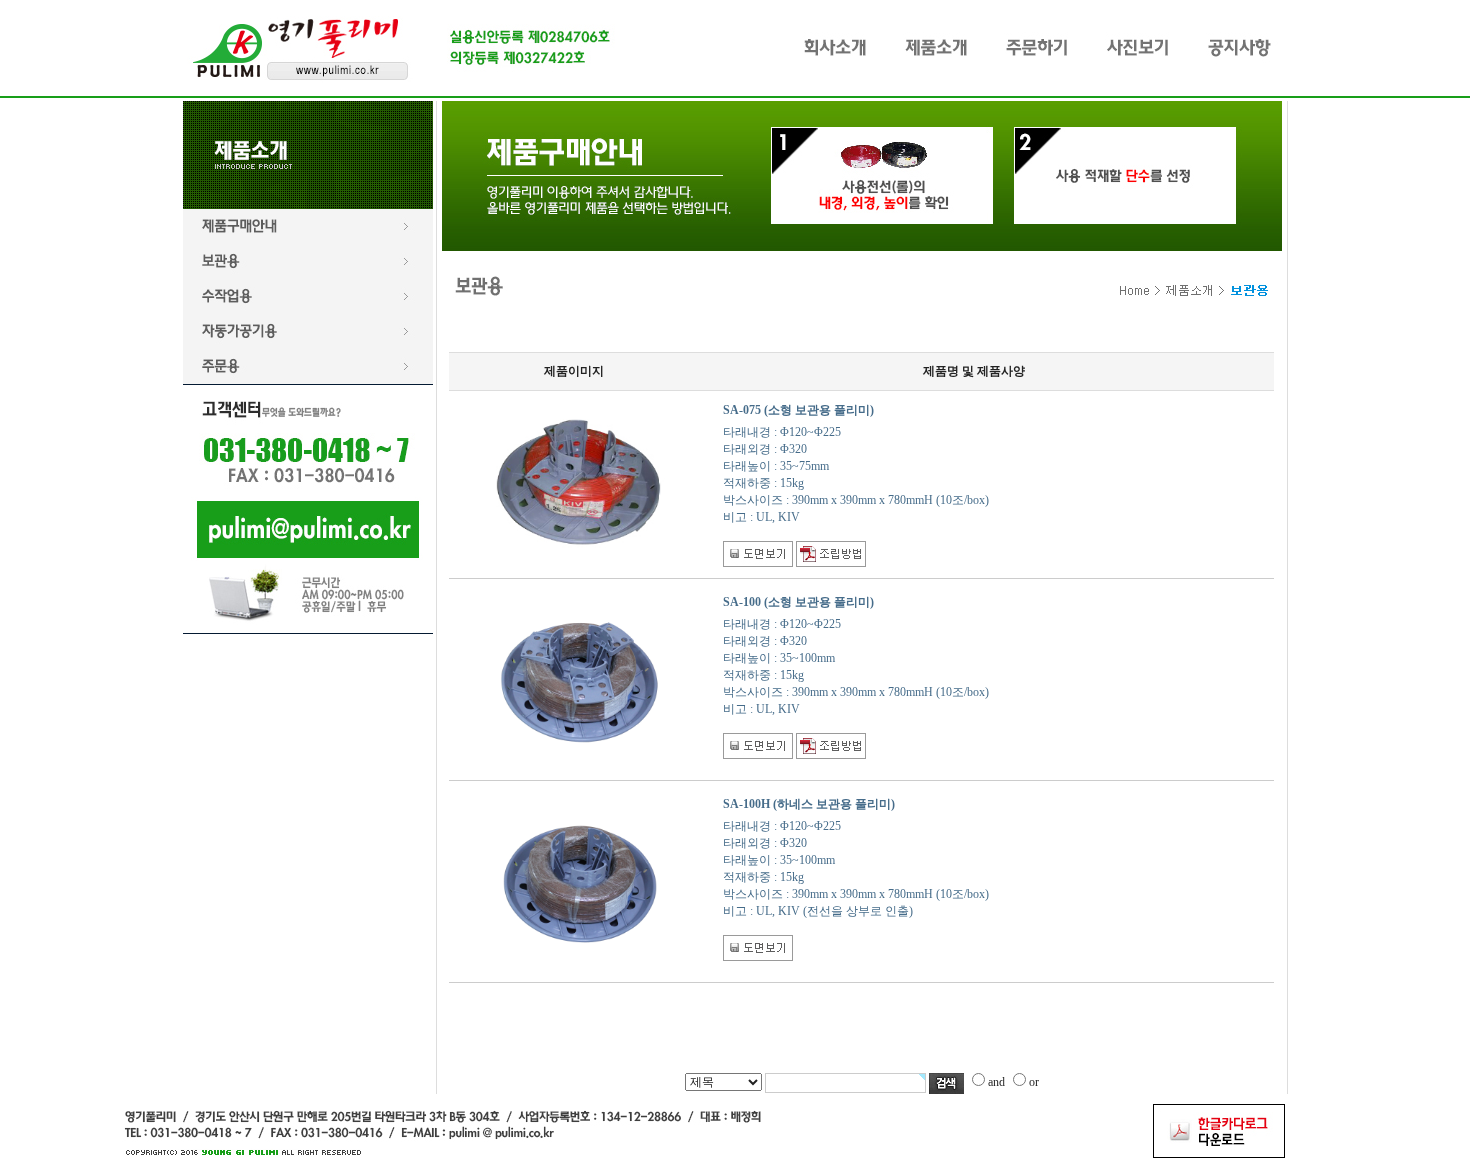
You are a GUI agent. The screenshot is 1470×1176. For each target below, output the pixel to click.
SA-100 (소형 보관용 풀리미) (798, 602)
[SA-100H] (580, 798)
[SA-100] (580, 596)
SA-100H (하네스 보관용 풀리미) (809, 804)
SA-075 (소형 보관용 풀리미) (798, 410)
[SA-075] (580, 420)
